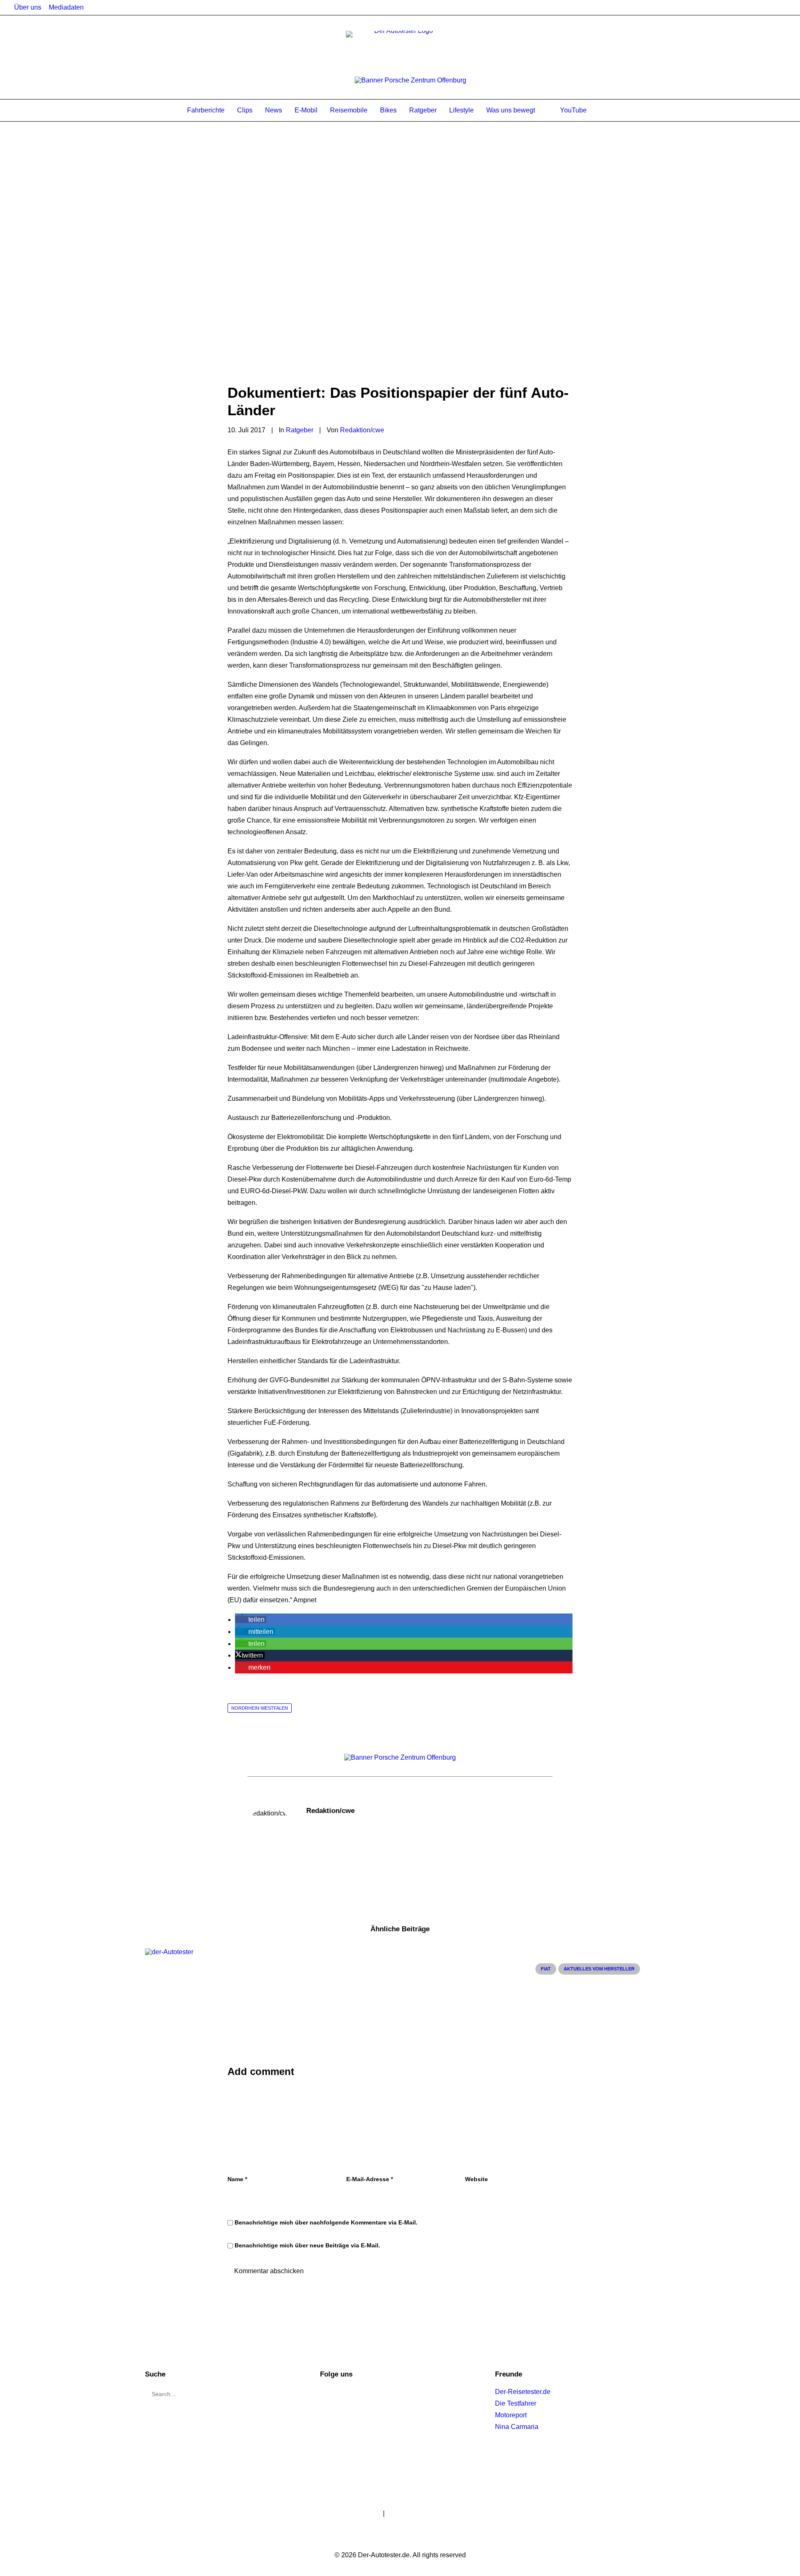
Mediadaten (66, 7)
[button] (251, 1620)
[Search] (610, 110)
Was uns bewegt (511, 110)
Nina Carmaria (517, 2427)
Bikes (388, 110)
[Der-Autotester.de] (400, 47)
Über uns (28, 7)
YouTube (573, 110)
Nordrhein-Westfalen (260, 1708)
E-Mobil (306, 110)
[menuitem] (28, 7)
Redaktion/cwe (362, 430)
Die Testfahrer (516, 2403)
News (274, 110)
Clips (245, 110)
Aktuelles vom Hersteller (599, 1969)
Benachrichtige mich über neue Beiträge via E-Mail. (307, 2245)
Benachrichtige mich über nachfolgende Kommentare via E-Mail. (326, 2222)
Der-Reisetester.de (523, 2392)
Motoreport (511, 2415)
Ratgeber (423, 110)
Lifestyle (461, 110)
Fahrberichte (206, 110)
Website (476, 2179)
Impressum (365, 2513)
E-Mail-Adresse (370, 2179)
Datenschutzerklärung (419, 2513)
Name (237, 2179)
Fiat (546, 1969)
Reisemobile (349, 110)
